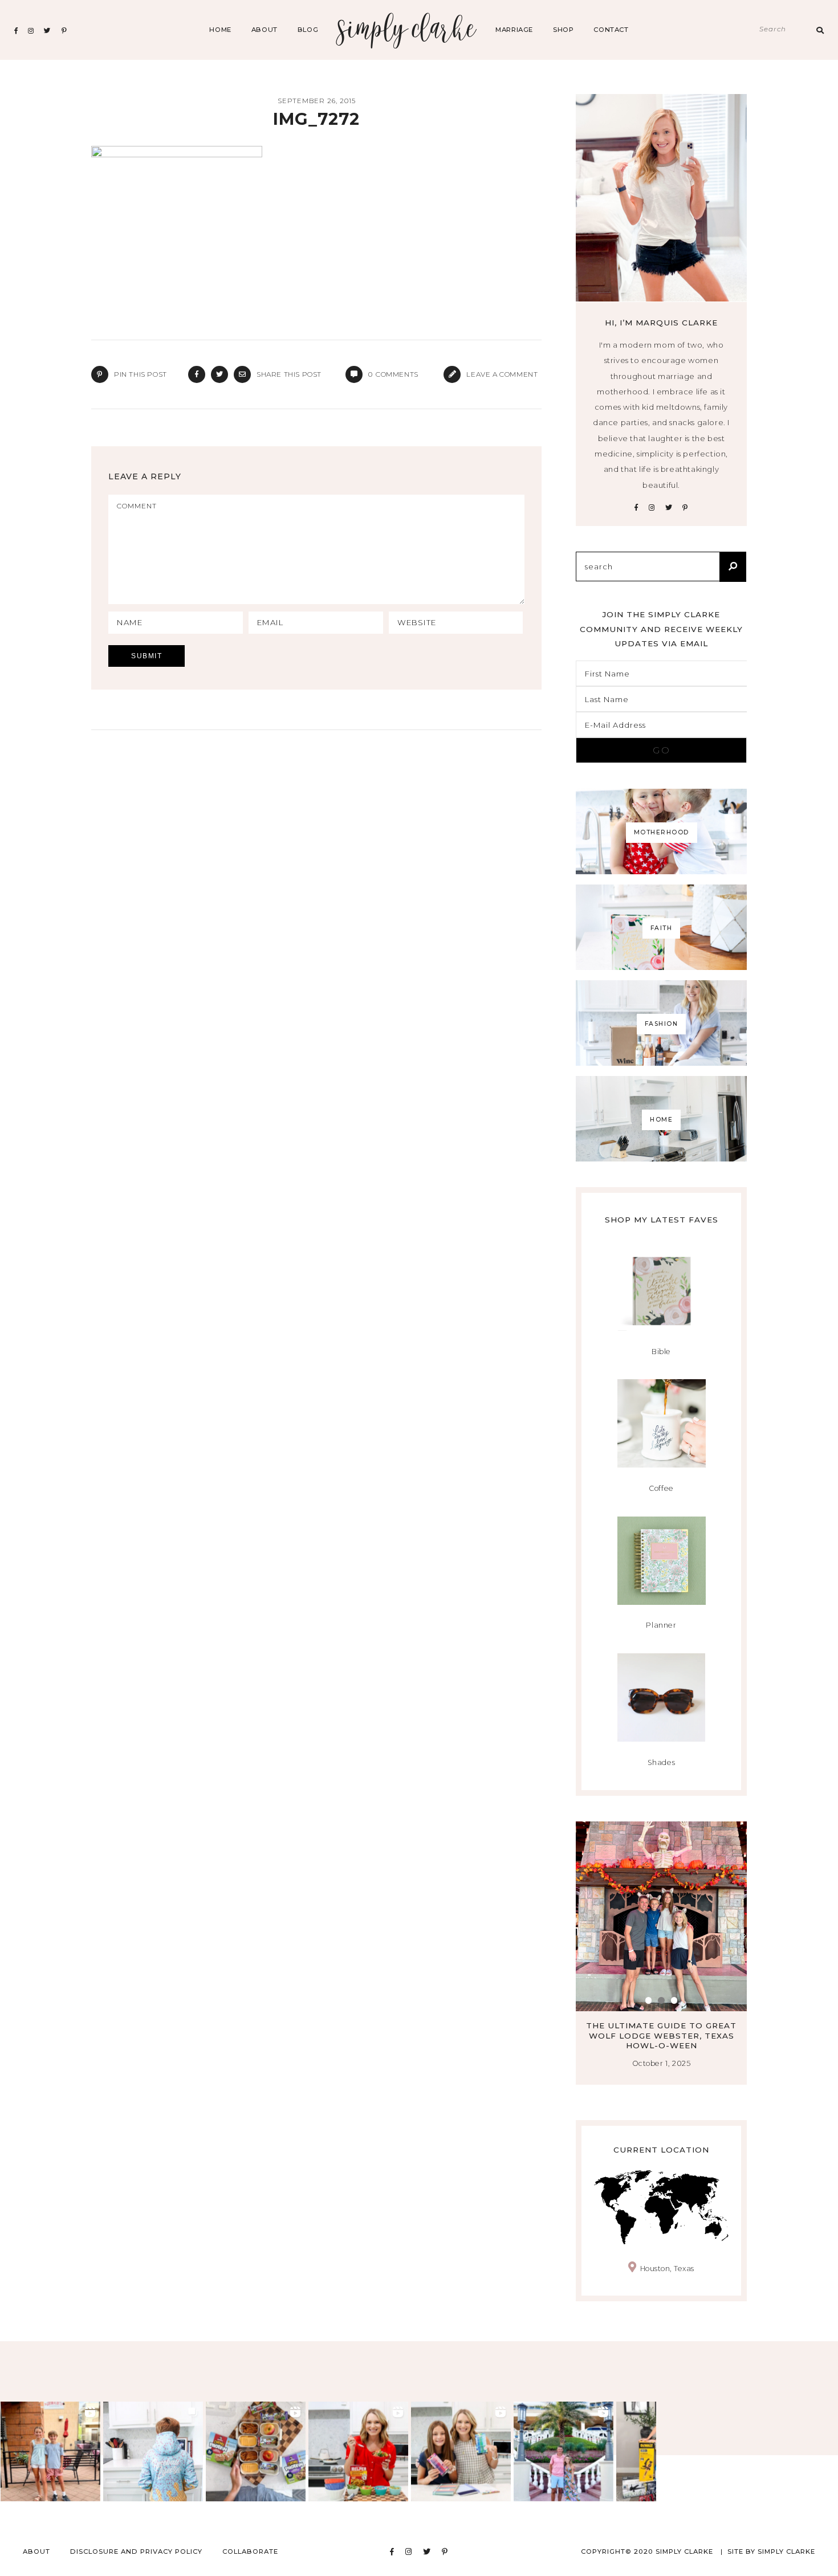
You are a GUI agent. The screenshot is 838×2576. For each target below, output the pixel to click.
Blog (308, 30)
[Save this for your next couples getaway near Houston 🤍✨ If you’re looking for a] (564, 2451)
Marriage (514, 30)
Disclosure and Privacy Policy (136, 2551)
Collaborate (250, 2551)
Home (220, 30)
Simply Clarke (407, 30)
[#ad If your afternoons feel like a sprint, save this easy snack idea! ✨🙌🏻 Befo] (256, 2451)
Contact (611, 30)
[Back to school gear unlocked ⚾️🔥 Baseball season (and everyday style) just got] (153, 2451)
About (265, 30)
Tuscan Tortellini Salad (667, 2025)
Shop (563, 30)
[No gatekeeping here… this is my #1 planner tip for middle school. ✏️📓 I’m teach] (461, 2451)
